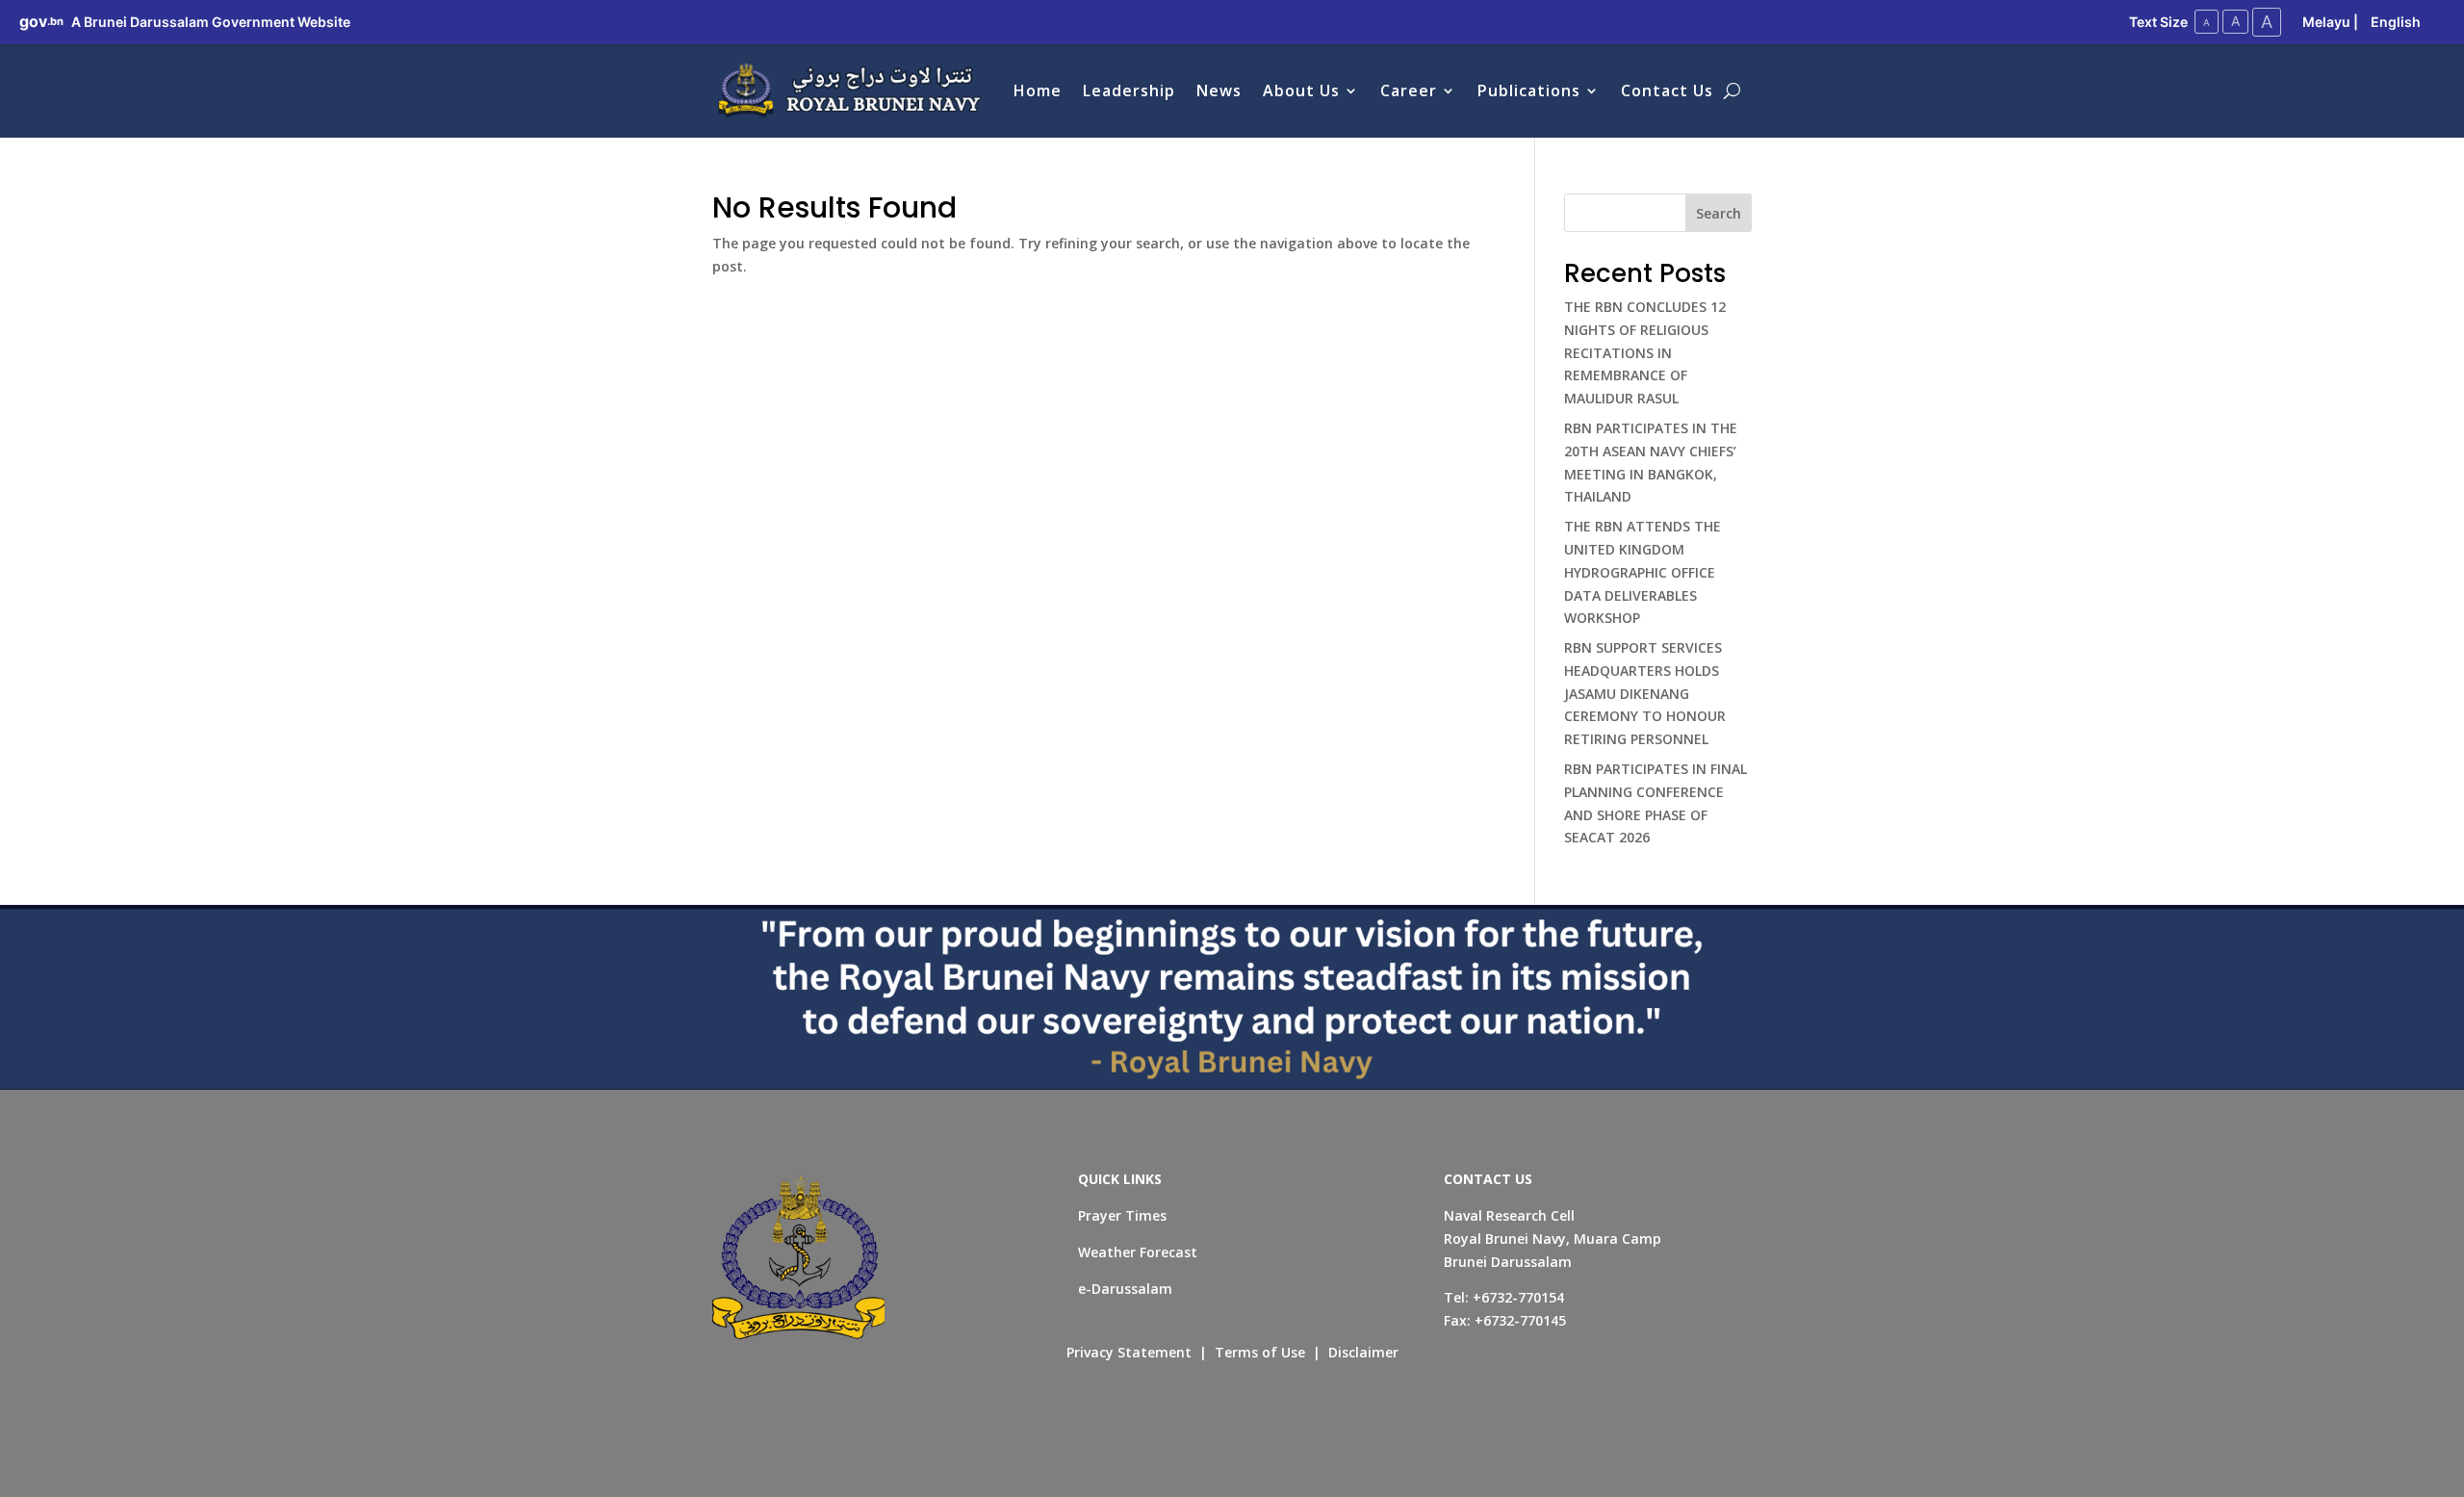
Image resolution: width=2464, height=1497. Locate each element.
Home (1038, 90)
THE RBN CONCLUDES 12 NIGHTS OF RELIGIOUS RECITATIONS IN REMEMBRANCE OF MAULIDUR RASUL (1645, 352)
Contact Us (1667, 90)
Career (1409, 90)
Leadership (1129, 90)
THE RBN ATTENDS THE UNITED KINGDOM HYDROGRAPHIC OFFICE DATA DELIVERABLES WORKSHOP (1643, 572)
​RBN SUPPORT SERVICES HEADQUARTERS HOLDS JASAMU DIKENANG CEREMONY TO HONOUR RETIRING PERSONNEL (1645, 693)
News (1219, 90)
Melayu (2326, 22)
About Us (1301, 90)
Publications (1529, 90)
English (2396, 22)
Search (1719, 213)
